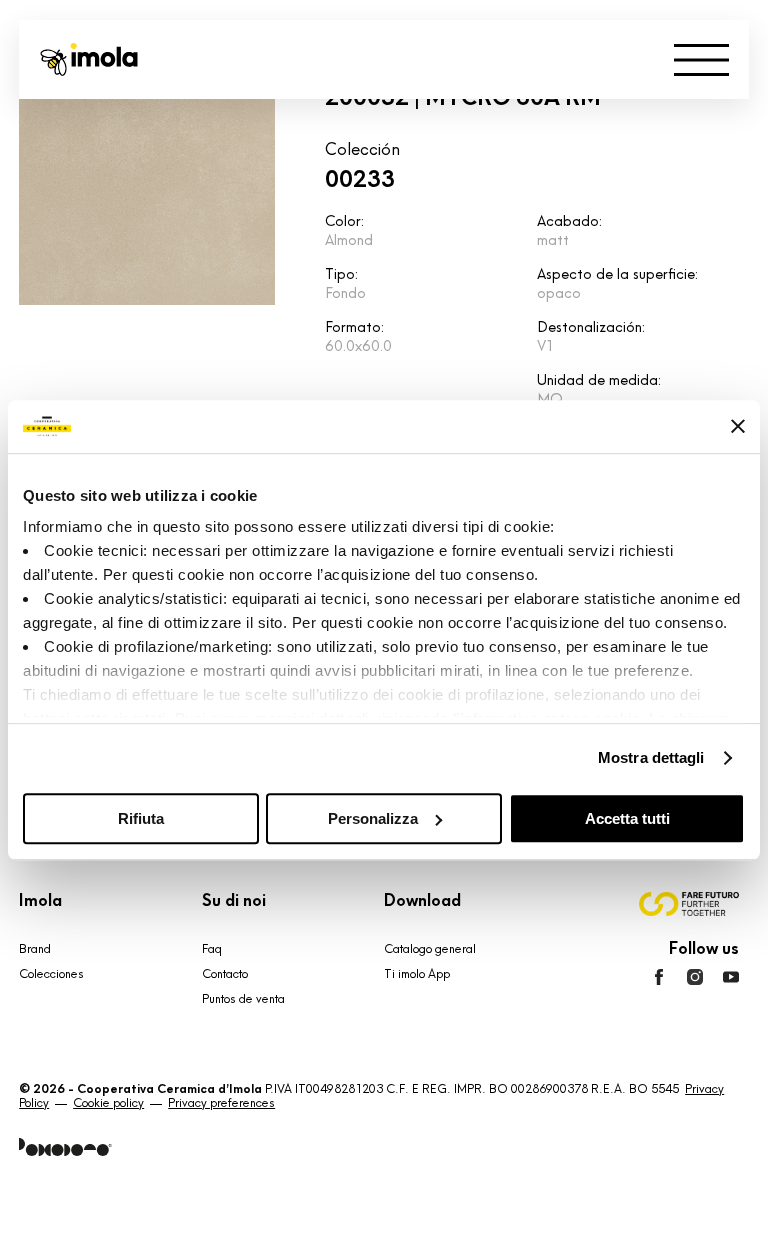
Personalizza (373, 818)
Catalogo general (430, 949)
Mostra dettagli (651, 757)
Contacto (225, 974)
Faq (212, 949)
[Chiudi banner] (738, 426)
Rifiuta (141, 818)
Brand (35, 949)
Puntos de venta (243, 999)
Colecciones (51, 974)
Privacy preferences (221, 1103)
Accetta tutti (627, 818)
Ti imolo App (417, 974)
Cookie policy (108, 1103)
